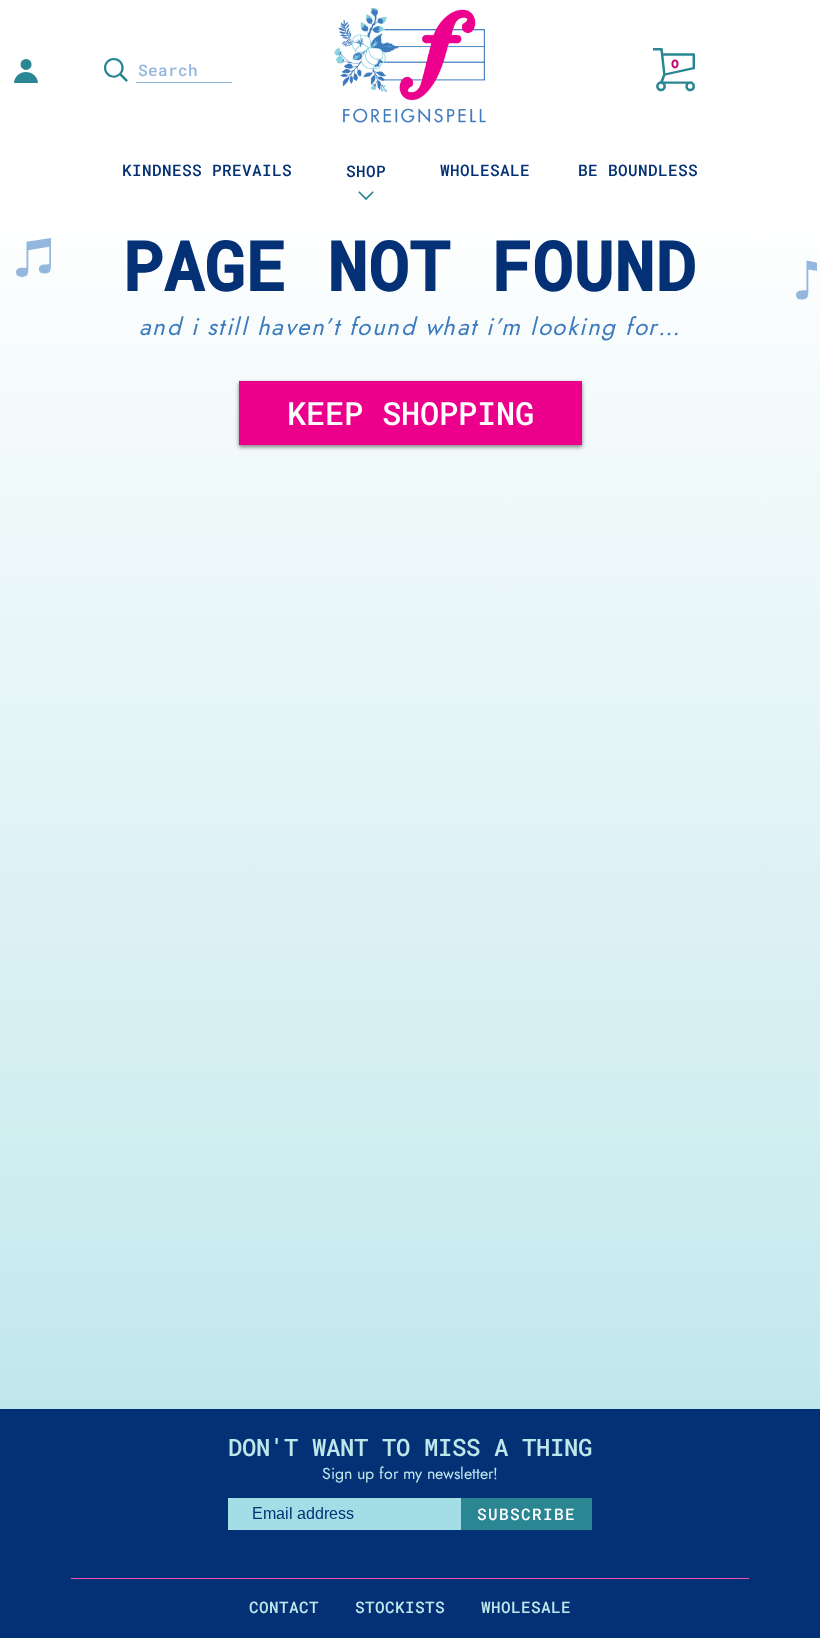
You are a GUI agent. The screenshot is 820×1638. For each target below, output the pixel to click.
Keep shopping (410, 412)
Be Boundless (638, 169)
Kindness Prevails (207, 169)
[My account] (26, 68)
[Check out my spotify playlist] (68, 75)
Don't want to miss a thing (410, 1447)
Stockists (400, 1606)
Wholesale (485, 169)
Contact (284, 1606)
